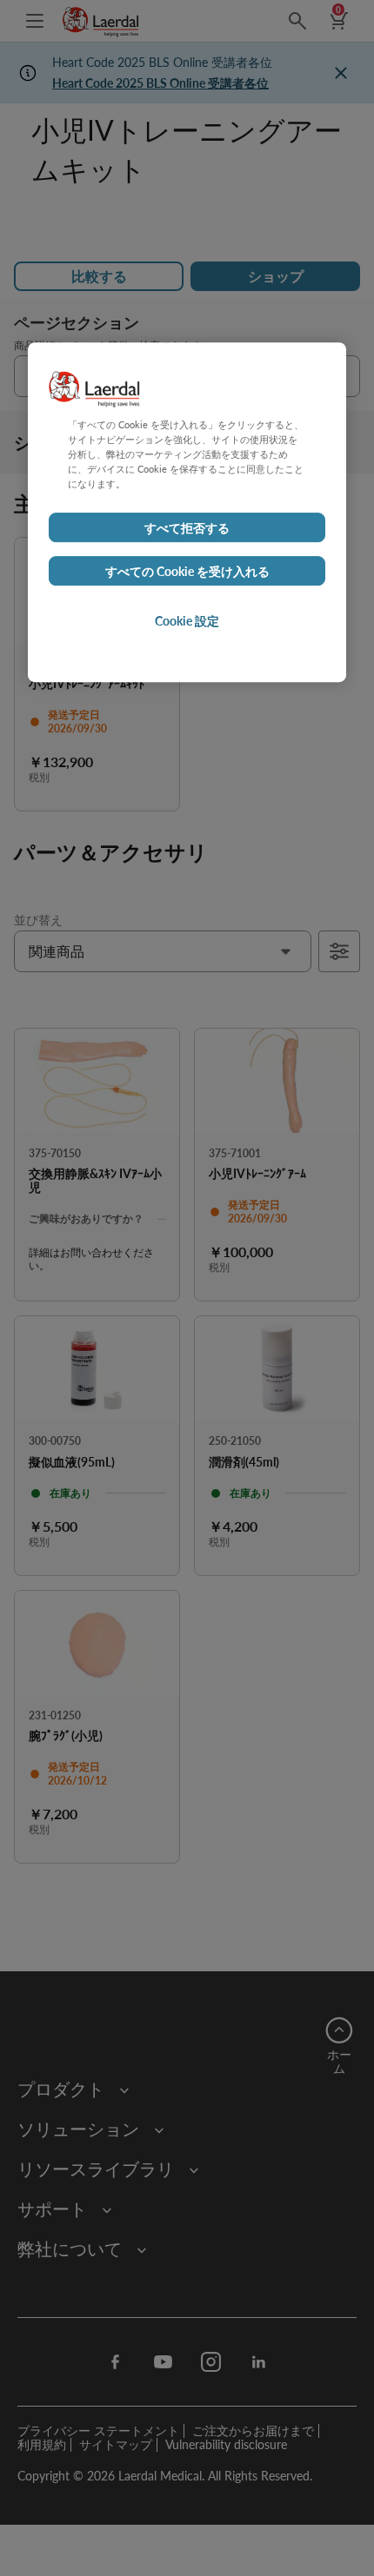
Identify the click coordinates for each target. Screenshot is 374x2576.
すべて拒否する (187, 527)
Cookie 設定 (187, 620)
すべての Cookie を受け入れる (187, 571)
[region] (187, 512)
